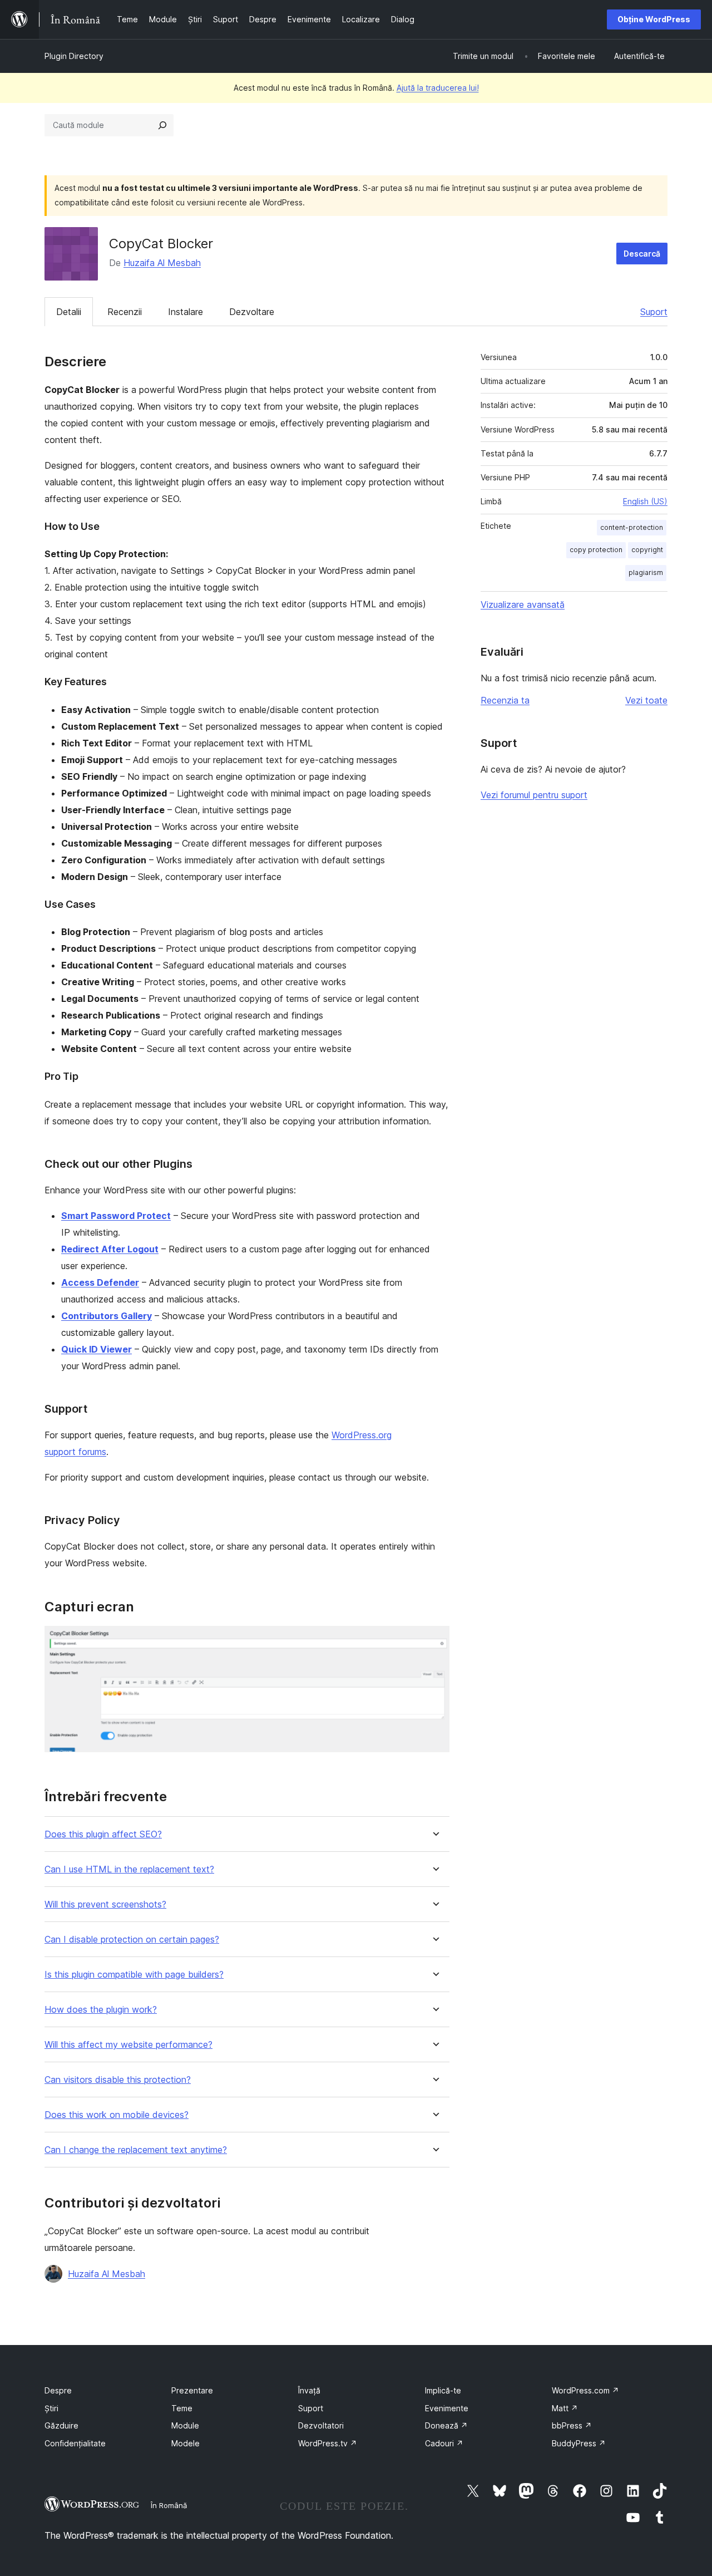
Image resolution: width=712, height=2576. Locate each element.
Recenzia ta (505, 700)
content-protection (632, 527)
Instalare (186, 312)
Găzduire (61, 2425)
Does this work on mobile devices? (117, 2115)
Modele (186, 2443)
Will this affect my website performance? (128, 2045)
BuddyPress (579, 2443)
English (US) (645, 501)
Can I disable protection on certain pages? (132, 1940)
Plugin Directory (74, 56)
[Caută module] (162, 125)
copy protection (596, 550)
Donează (446, 2425)
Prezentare (192, 2390)
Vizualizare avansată (523, 604)
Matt (565, 2408)
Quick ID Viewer (97, 1349)
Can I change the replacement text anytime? (136, 2150)
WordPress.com (585, 2390)
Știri (51, 2408)
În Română (169, 2505)
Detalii (69, 312)
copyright (647, 550)
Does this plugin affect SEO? (103, 1834)
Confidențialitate (75, 2443)
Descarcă (642, 254)
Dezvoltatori (321, 2425)
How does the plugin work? (101, 2010)
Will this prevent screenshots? (105, 1904)
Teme (182, 2408)
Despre (58, 2390)
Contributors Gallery (107, 1316)
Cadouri (444, 2443)
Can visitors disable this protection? (118, 2080)
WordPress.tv (328, 2443)
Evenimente (447, 2408)
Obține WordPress (654, 19)
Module (185, 2425)
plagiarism (646, 572)
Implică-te (443, 2390)
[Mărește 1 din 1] (434, 1641)
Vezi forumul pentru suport (534, 795)
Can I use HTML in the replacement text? (129, 1869)
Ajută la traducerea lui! (438, 88)
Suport (654, 312)
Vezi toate (646, 700)
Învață (309, 2390)
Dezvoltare (252, 312)
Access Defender (100, 1282)
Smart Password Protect (116, 1216)
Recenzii (125, 312)
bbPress (572, 2425)
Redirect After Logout (110, 1249)
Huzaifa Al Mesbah (162, 263)
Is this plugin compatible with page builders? (134, 1975)
